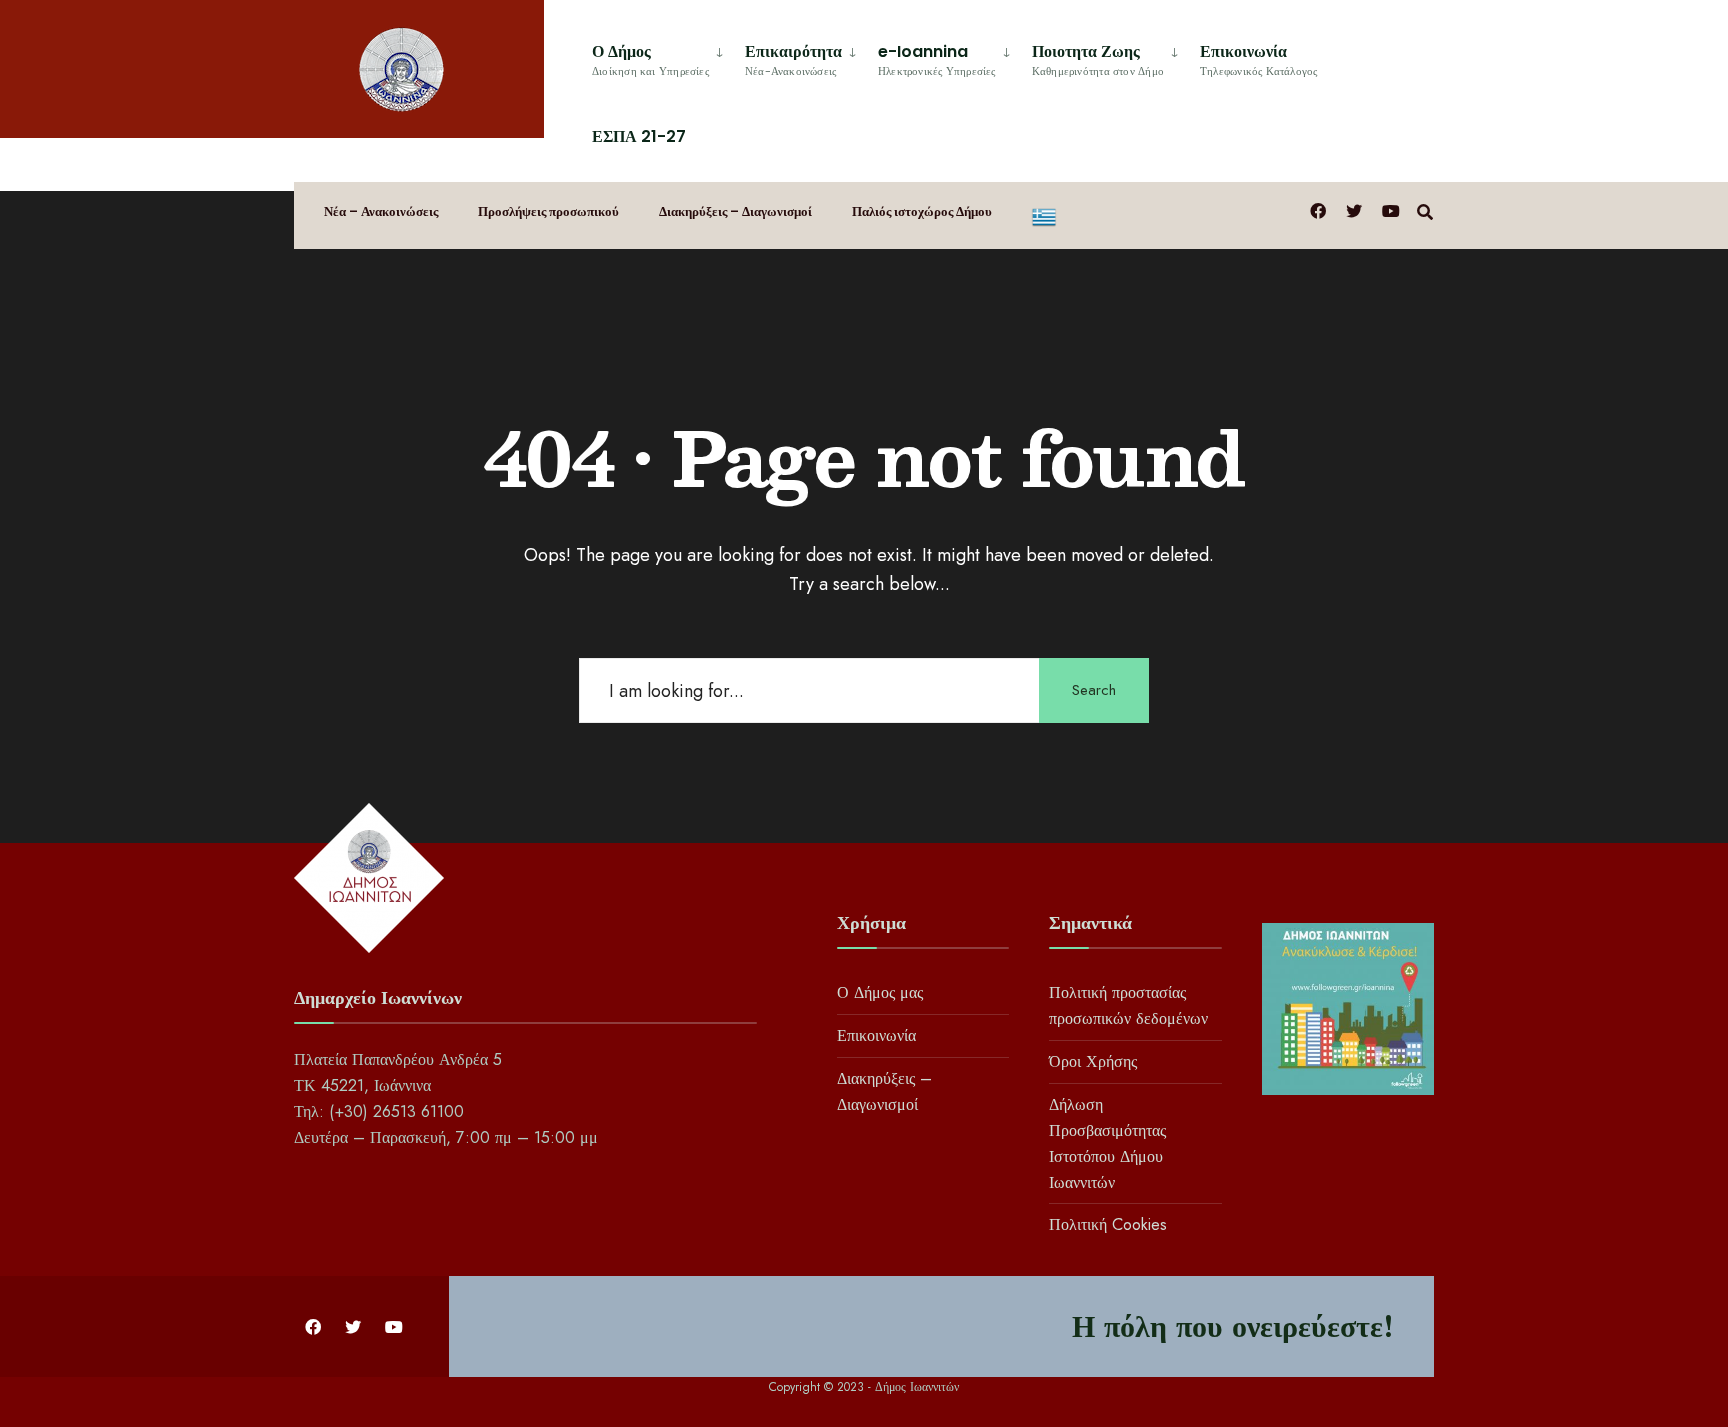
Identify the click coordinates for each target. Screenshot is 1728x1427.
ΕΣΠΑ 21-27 (639, 136)
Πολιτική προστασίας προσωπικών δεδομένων (1128, 1005)
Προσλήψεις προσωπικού (548, 211)
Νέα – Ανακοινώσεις (381, 211)
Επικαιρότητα (793, 59)
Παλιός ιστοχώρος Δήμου (922, 211)
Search (1094, 690)
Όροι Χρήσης (1093, 1061)
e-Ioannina (937, 59)
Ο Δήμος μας (880, 992)
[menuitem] (660, 56)
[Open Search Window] (1425, 210)
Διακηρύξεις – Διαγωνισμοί (735, 211)
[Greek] (1044, 215)
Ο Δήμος (650, 59)
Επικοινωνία (1259, 59)
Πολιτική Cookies (1108, 1224)
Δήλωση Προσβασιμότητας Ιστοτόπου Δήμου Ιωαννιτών (1107, 1143)
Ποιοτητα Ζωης (1098, 59)
